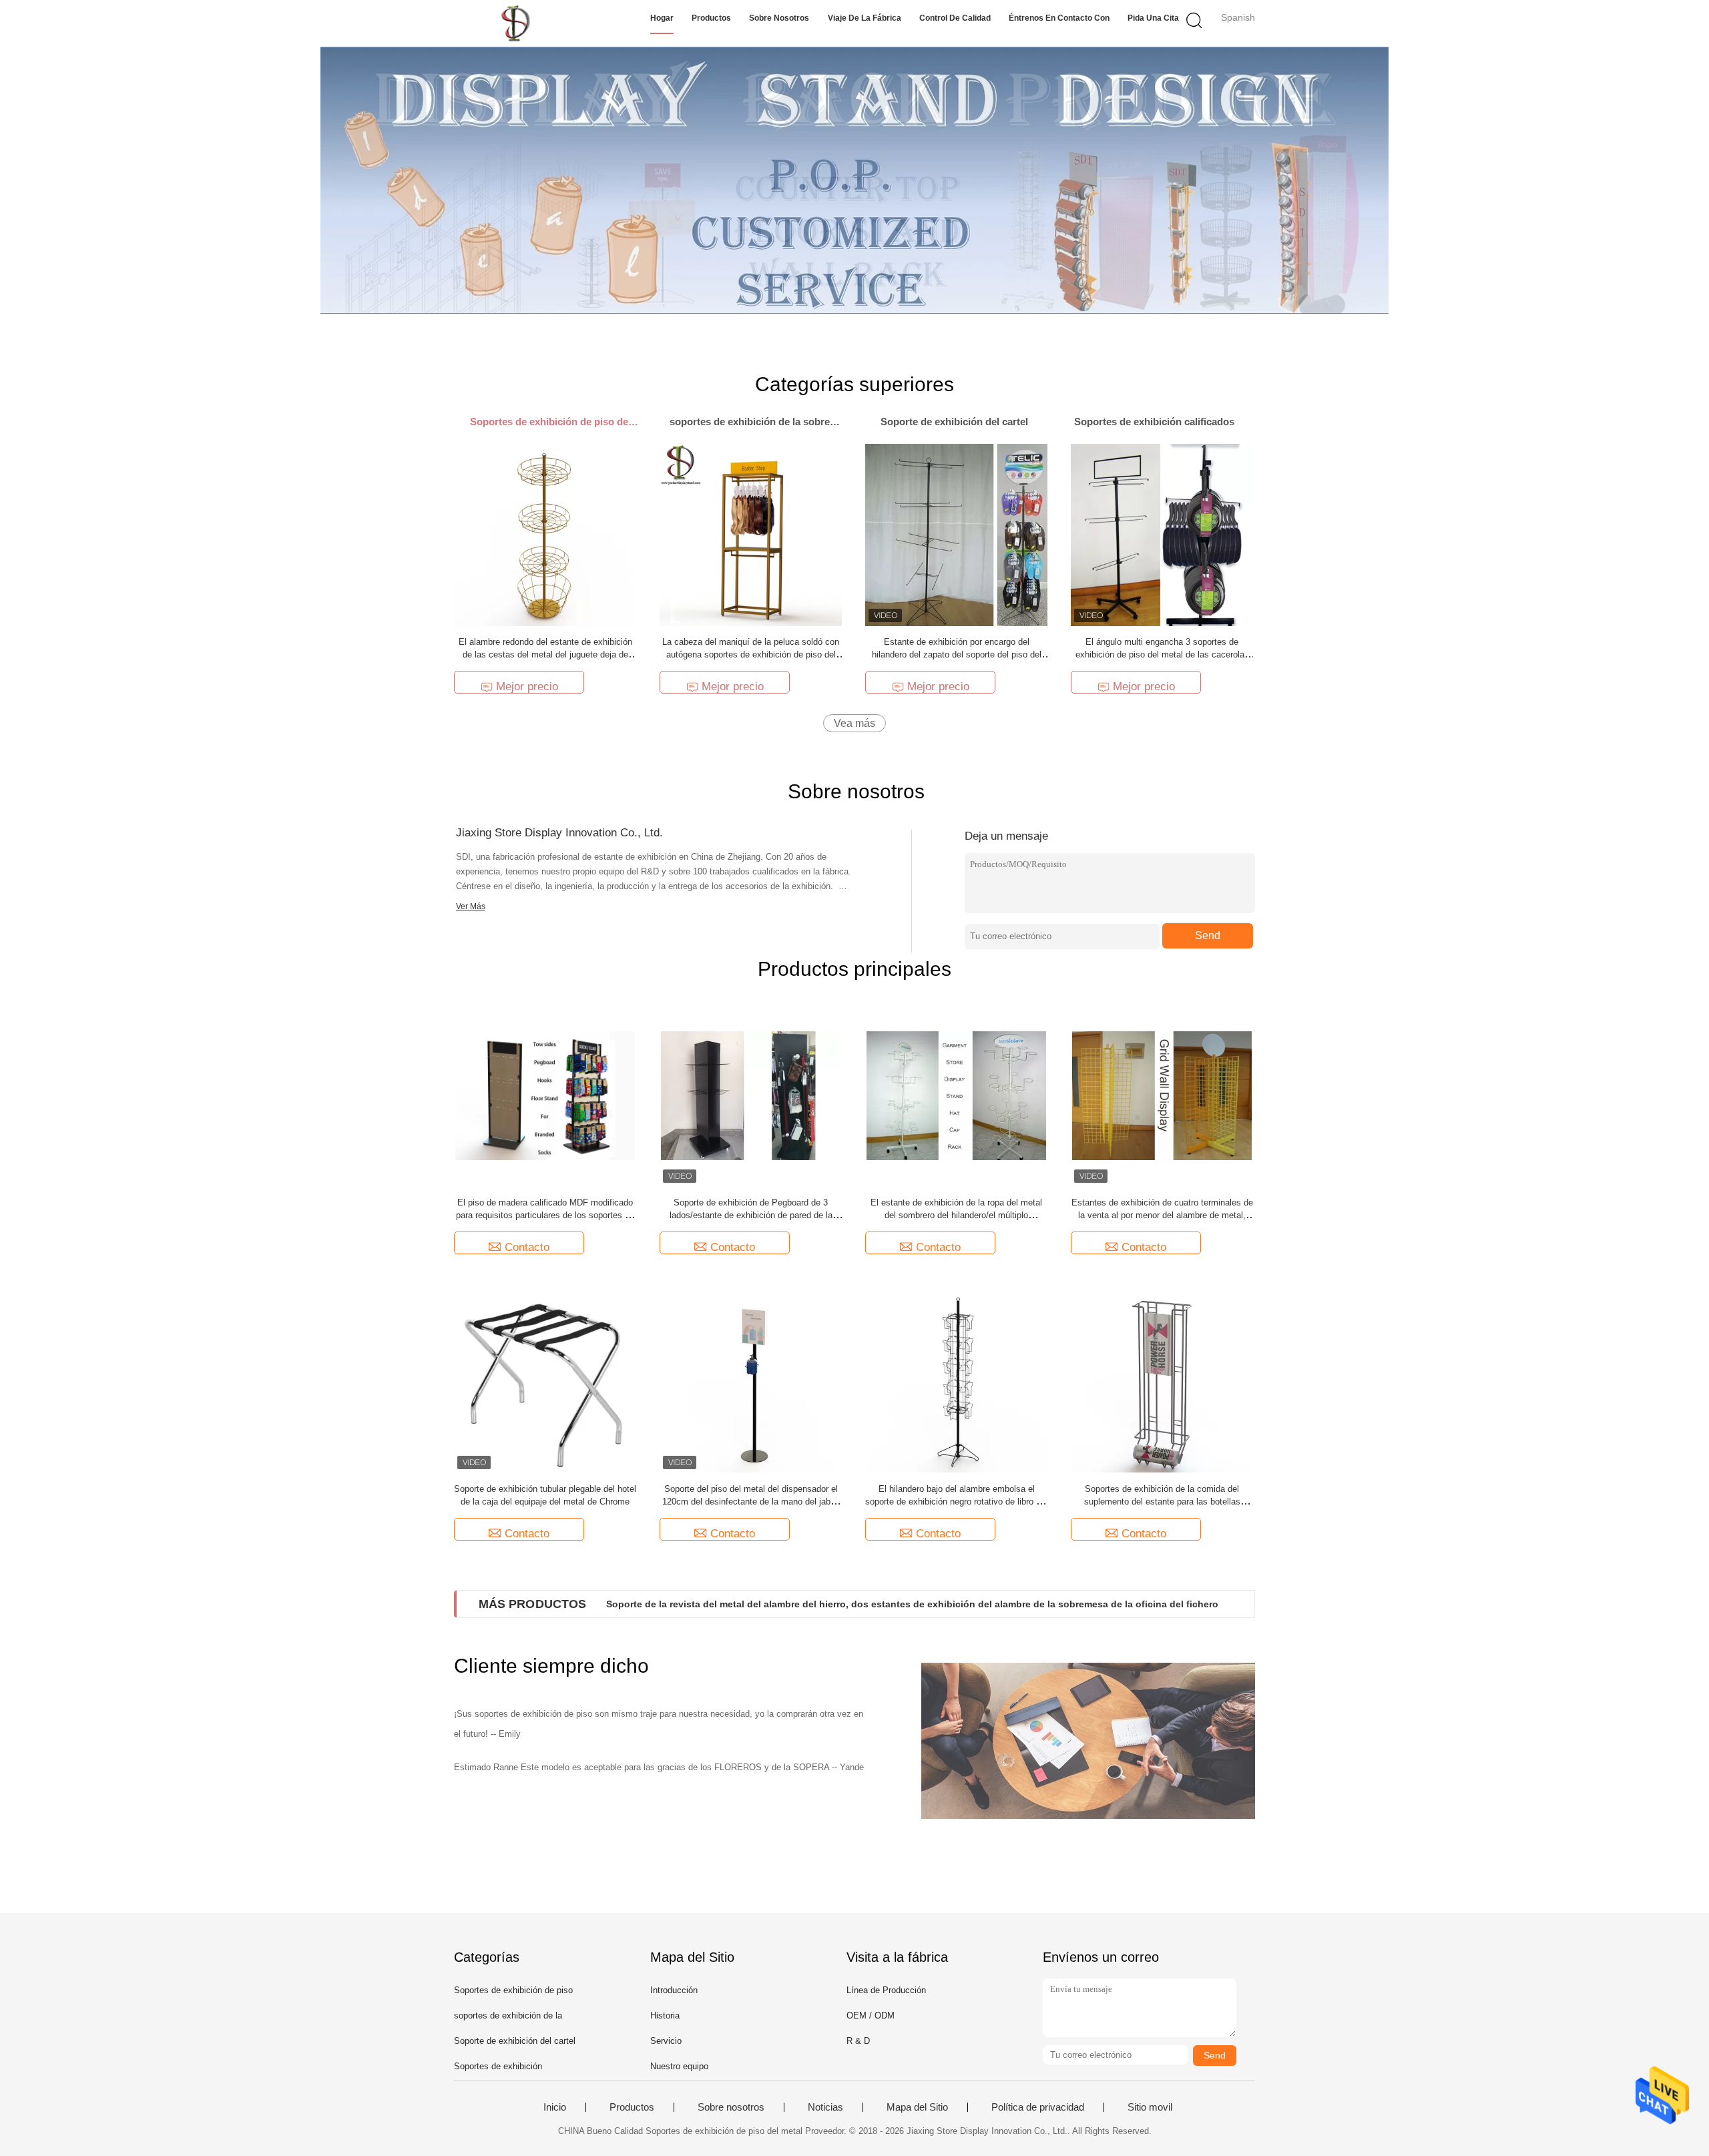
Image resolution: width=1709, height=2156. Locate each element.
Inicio (555, 2107)
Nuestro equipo (679, 2066)
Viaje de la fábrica (865, 18)
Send (1208, 935)
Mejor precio (527, 687)
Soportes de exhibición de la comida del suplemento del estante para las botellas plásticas (1162, 1502)
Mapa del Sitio (917, 2107)
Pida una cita (1153, 18)
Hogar (662, 18)
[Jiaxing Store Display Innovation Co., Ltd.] (519, 23)
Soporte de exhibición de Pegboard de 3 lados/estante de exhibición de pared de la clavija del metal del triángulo (751, 1215)
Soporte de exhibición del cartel (515, 2041)
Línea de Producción (886, 1990)
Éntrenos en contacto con (1059, 18)
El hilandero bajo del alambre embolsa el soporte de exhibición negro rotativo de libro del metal (956, 1502)
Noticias (825, 2107)
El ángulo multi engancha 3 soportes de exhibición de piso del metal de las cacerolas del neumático (1162, 654)
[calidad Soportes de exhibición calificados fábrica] (854, 180)
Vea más (854, 723)
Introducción (674, 1990)
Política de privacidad (1038, 2107)
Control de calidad (955, 18)
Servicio (666, 2041)
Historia (665, 2015)
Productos (711, 18)
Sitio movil (1150, 2107)
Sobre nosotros (779, 18)
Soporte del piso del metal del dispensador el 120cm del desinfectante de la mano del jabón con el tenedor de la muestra (751, 1502)
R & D (858, 2041)
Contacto (527, 1247)
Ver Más (471, 906)
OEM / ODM (871, 2015)
